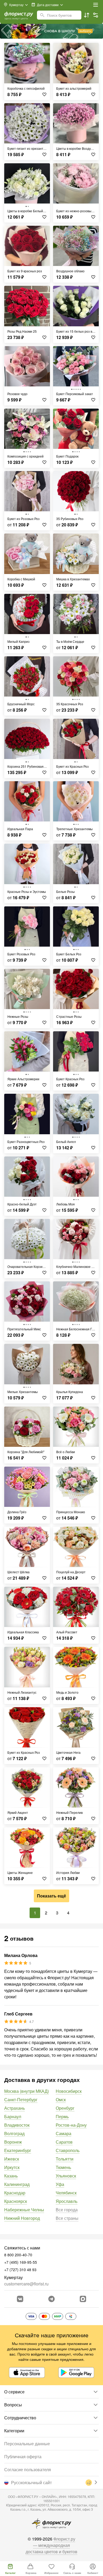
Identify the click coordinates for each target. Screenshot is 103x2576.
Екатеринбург (18, 2150)
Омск (61, 2100)
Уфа (60, 2184)
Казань (11, 2176)
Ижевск (12, 2159)
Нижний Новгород (22, 2218)
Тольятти (65, 2159)
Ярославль (67, 2201)
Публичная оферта (23, 2457)
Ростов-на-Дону (71, 2125)
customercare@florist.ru (26, 2284)
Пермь (62, 2116)
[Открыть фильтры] (96, 15)
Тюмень (63, 2167)
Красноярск (16, 2201)
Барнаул (13, 2116)
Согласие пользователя (28, 2469)
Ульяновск (66, 2176)
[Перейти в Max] (83, 2299)
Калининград (17, 2184)
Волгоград (14, 2133)
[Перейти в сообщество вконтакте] (20, 2299)
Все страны (67, 2218)
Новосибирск (69, 2091)
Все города (67, 2210)
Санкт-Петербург (21, 2100)
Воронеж (13, 2142)
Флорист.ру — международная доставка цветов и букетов (51, 2545)
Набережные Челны (24, 2210)
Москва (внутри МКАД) (27, 2091)
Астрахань (15, 2108)
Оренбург (65, 2108)
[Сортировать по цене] (87, 15)
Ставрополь (68, 2150)
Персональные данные (27, 2444)
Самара (64, 2133)
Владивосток (17, 2125)
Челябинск (66, 2193)
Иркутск (12, 2167)
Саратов (64, 2142)
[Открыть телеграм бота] (51, 2299)
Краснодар (15, 2193)
